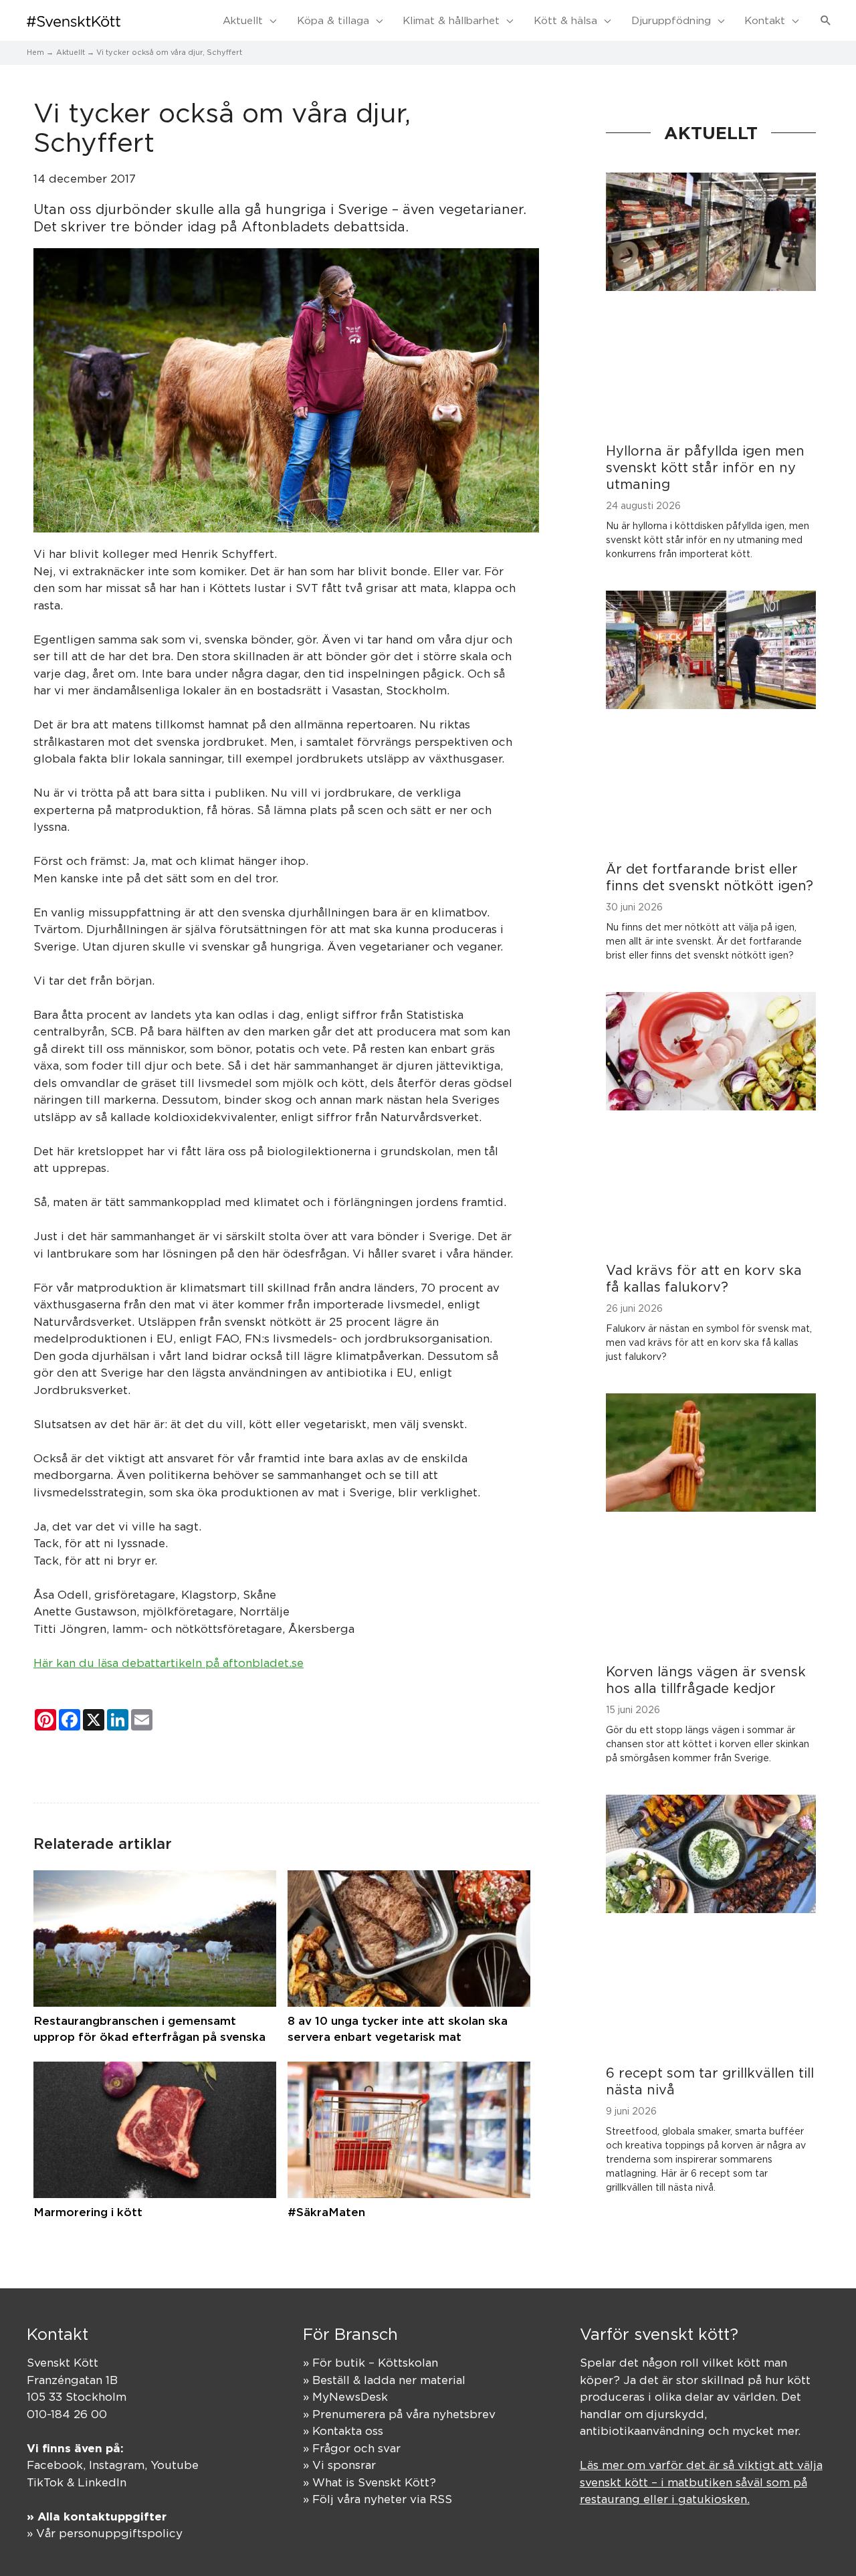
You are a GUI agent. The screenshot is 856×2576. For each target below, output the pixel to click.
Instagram (117, 2465)
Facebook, (58, 2465)
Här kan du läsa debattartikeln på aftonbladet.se (169, 1663)
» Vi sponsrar (339, 2465)
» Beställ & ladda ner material (384, 2380)
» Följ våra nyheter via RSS (378, 2499)
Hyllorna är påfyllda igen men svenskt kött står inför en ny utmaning (705, 467)
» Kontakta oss (343, 2431)
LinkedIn (102, 2482)
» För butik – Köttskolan (370, 2363)
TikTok (45, 2482)
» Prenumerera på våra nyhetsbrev (399, 2414)
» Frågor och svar (352, 2448)
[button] (826, 21)
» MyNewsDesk (345, 2397)
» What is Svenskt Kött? (369, 2482)
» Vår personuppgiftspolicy (105, 2533)
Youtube (175, 2465)
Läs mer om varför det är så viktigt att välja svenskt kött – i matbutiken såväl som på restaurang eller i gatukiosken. (701, 2482)
